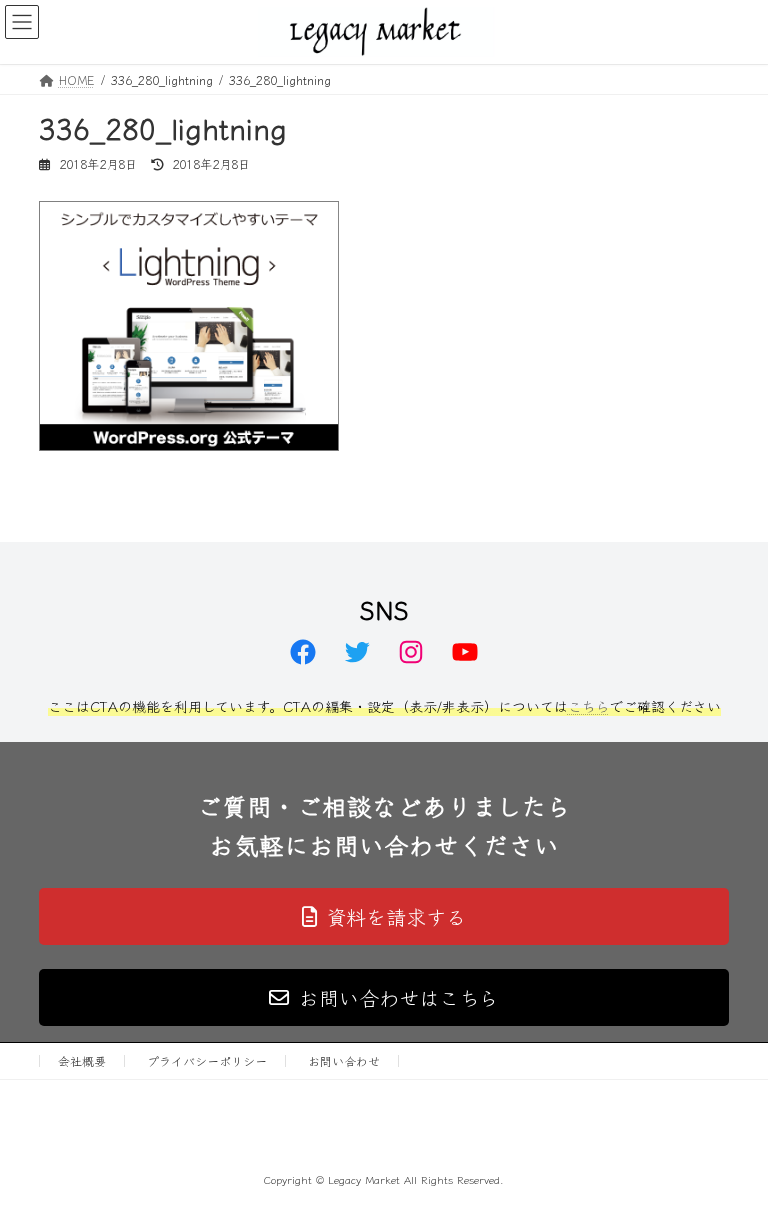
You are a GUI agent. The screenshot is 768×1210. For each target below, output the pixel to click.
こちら (588, 706)
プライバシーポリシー (207, 1060)
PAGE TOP (732, 1155)
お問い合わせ (344, 1060)
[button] (384, 916)
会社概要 (82, 1060)
